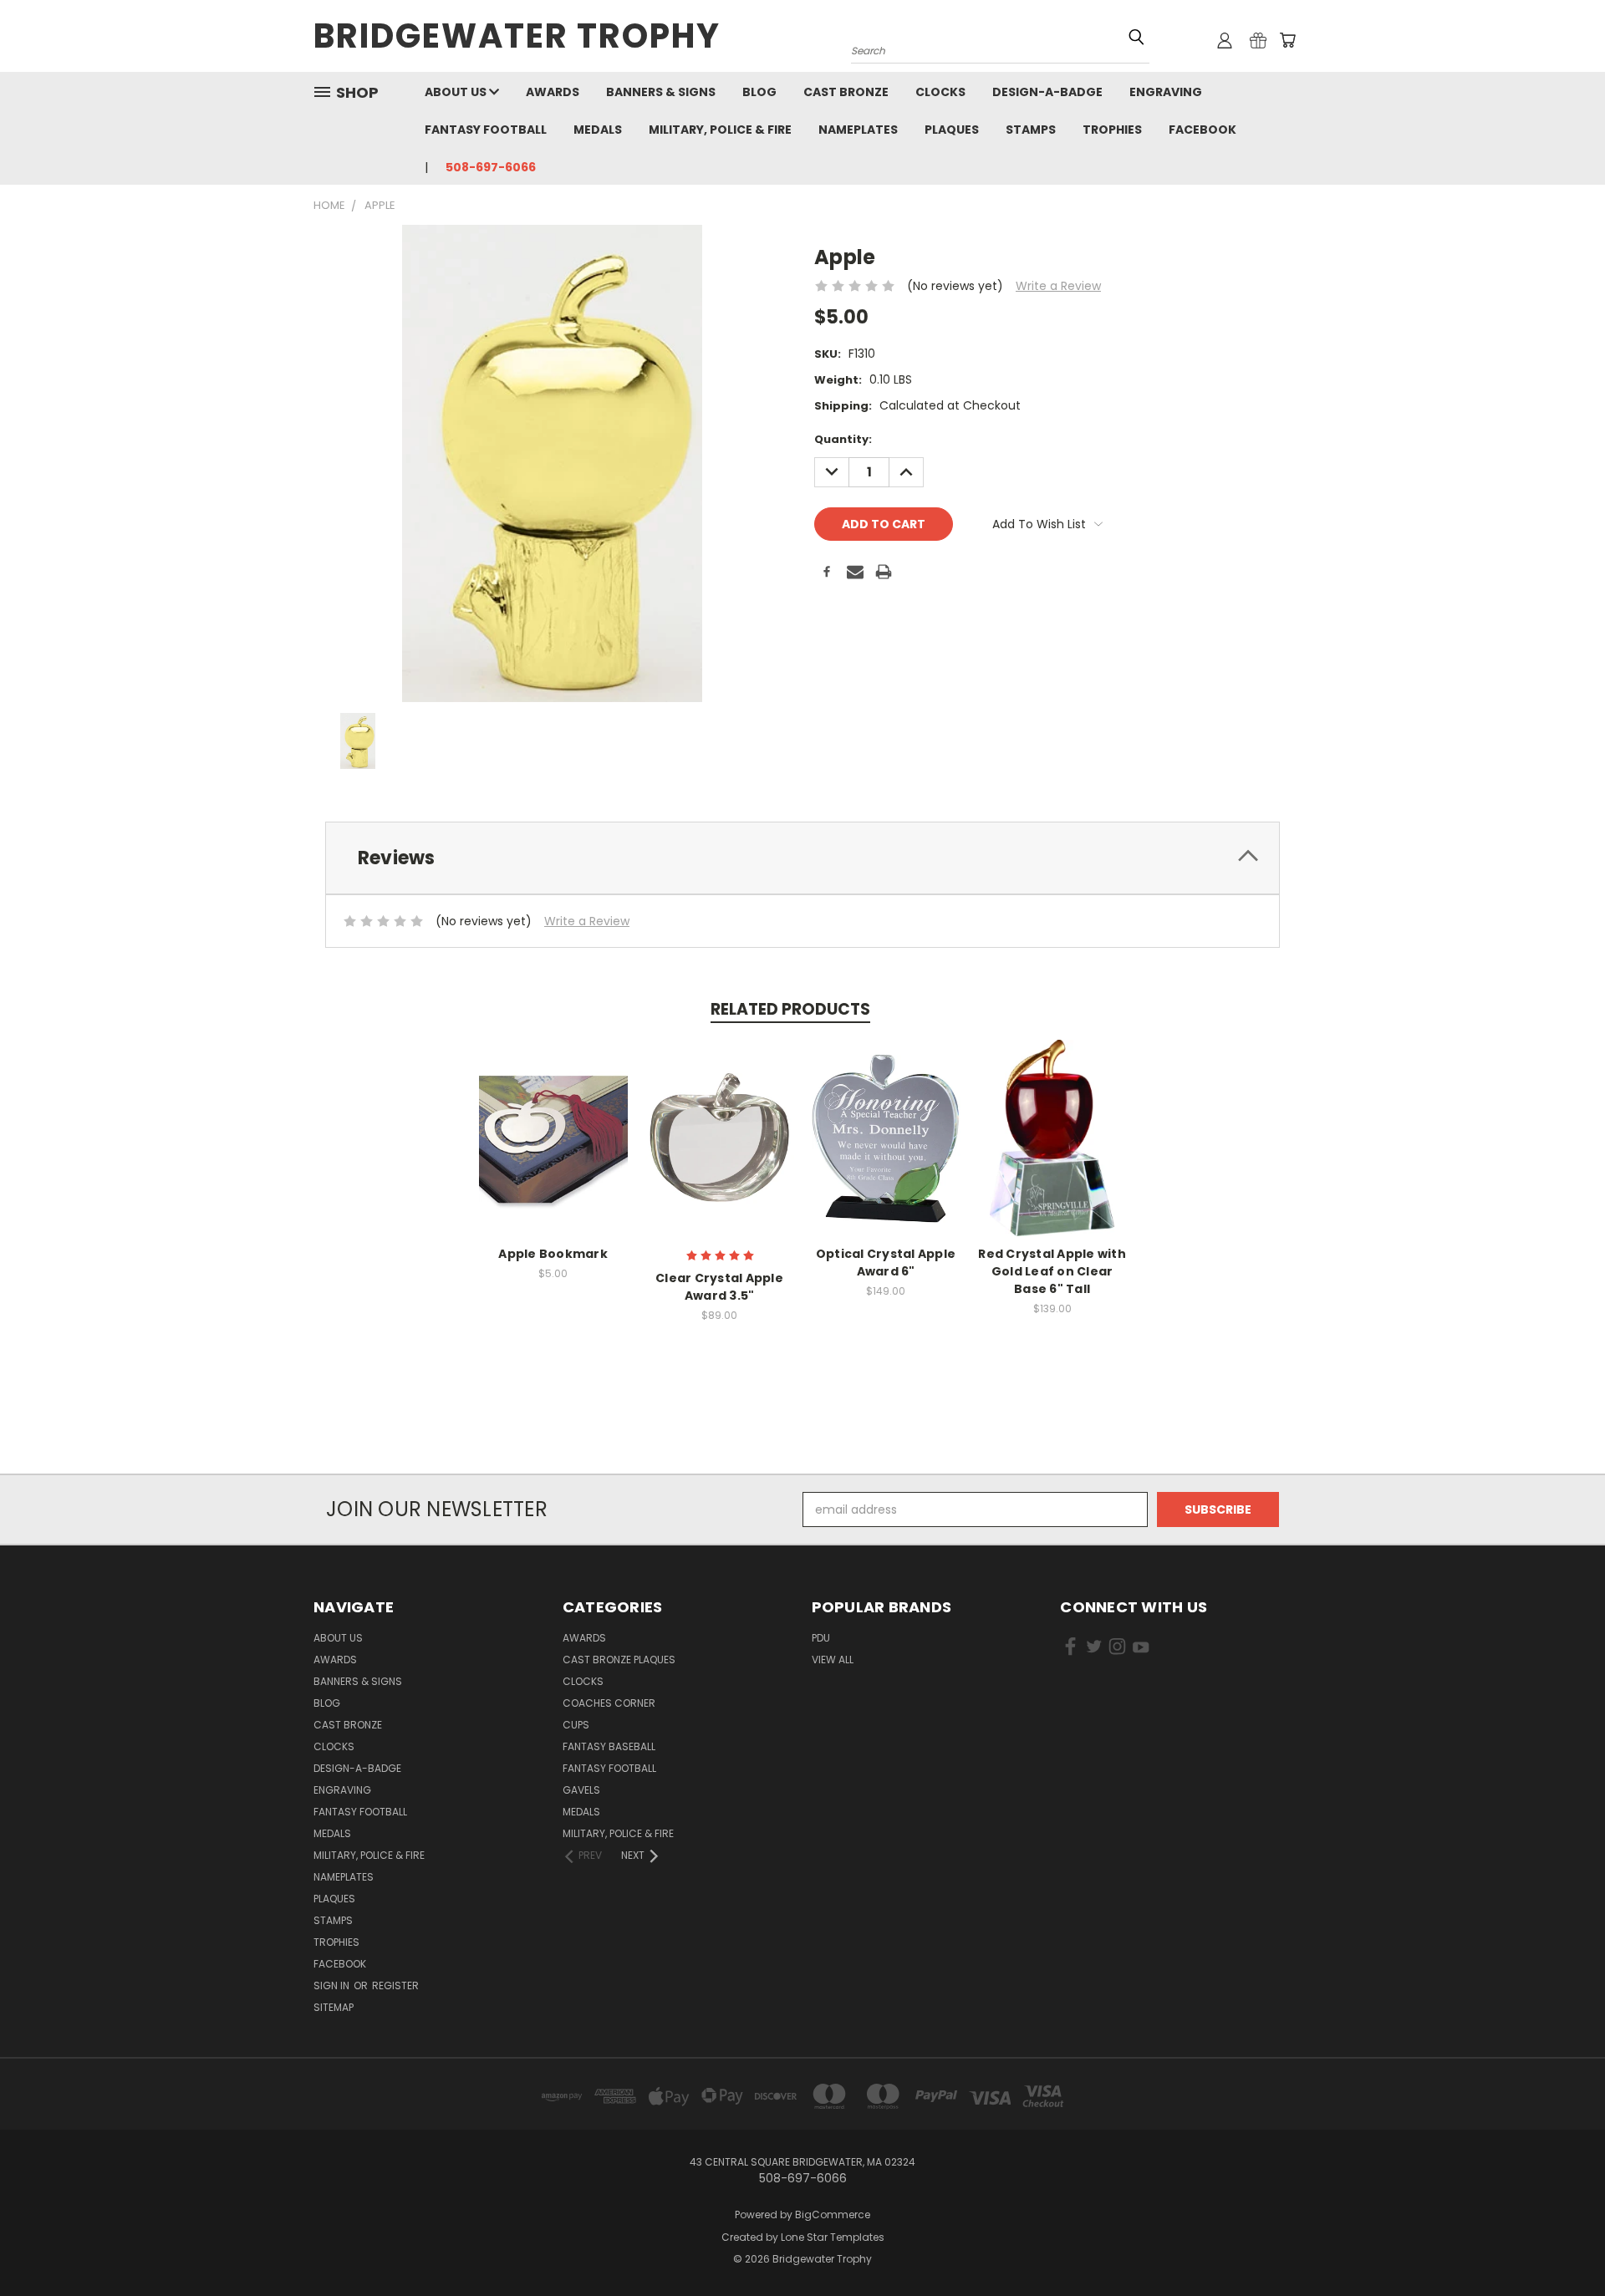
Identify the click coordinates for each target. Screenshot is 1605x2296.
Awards (553, 92)
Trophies (1112, 130)
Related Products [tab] (790, 1009)
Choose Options (553, 1151)
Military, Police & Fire (720, 130)
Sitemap (334, 2007)
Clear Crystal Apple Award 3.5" (719, 1287)
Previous (1561, 2244)
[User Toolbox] (1225, 40)
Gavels (581, 1790)
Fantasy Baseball (609, 1746)
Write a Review (1058, 286)
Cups (576, 1725)
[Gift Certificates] (1258, 40)
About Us (457, 92)
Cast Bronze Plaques (619, 1660)
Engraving (1166, 92)
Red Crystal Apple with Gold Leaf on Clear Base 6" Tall (1052, 1271)
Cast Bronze (846, 92)
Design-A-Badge (1047, 92)
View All (833, 1660)
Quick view (553, 1120)
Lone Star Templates (833, 2237)
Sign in (333, 1985)
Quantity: (843, 439)
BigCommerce (833, 2215)
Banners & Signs (661, 92)
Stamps (1031, 130)
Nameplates (858, 130)
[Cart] (1287, 40)
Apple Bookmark (553, 1254)
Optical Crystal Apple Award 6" (886, 1263)
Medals (598, 130)
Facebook (1202, 130)
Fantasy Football (486, 130)
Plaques (952, 130)
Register (395, 1985)
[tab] (802, 858)
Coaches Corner (609, 1703)
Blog (759, 92)
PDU (821, 1638)
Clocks (940, 92)
